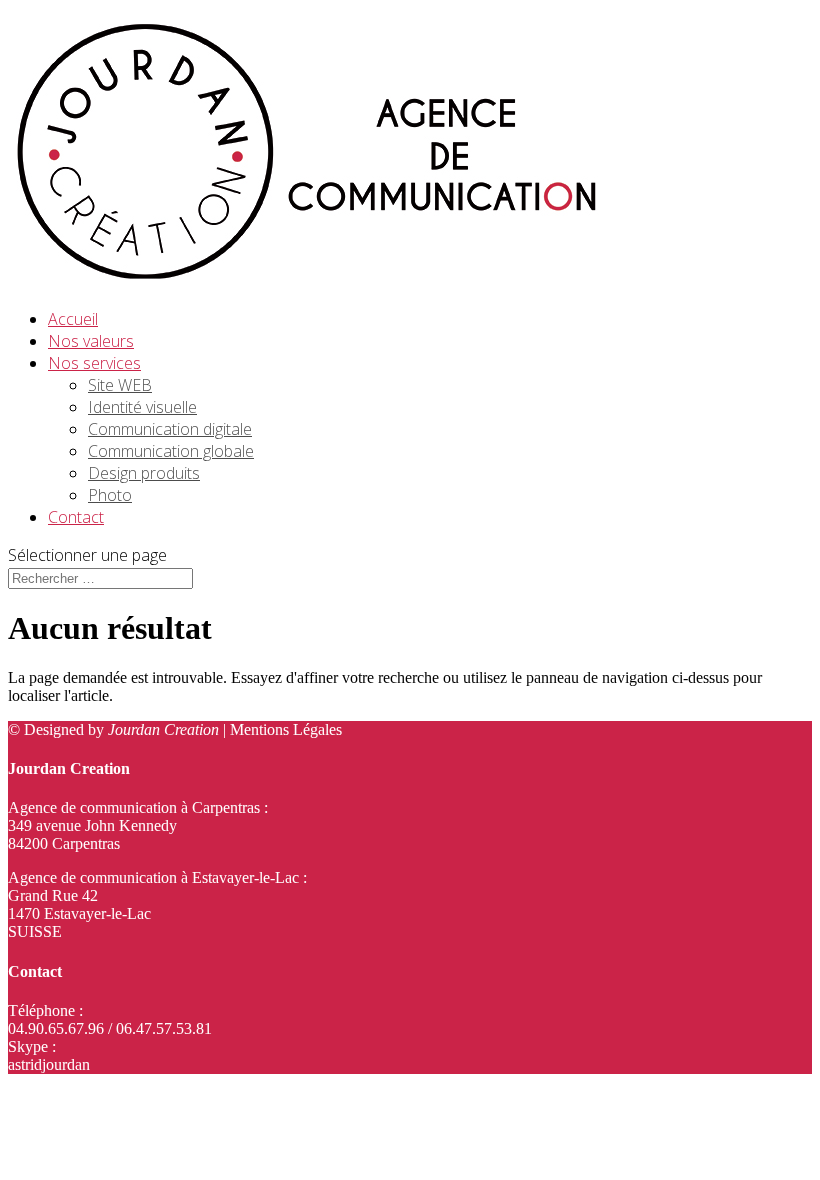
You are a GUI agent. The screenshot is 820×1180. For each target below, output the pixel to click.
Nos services (94, 363)
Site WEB (120, 385)
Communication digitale (170, 429)
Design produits (144, 473)
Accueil (73, 319)
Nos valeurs (91, 341)
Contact (76, 517)
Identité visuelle (142, 407)
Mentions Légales (286, 729)
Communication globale (171, 451)
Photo (110, 495)
